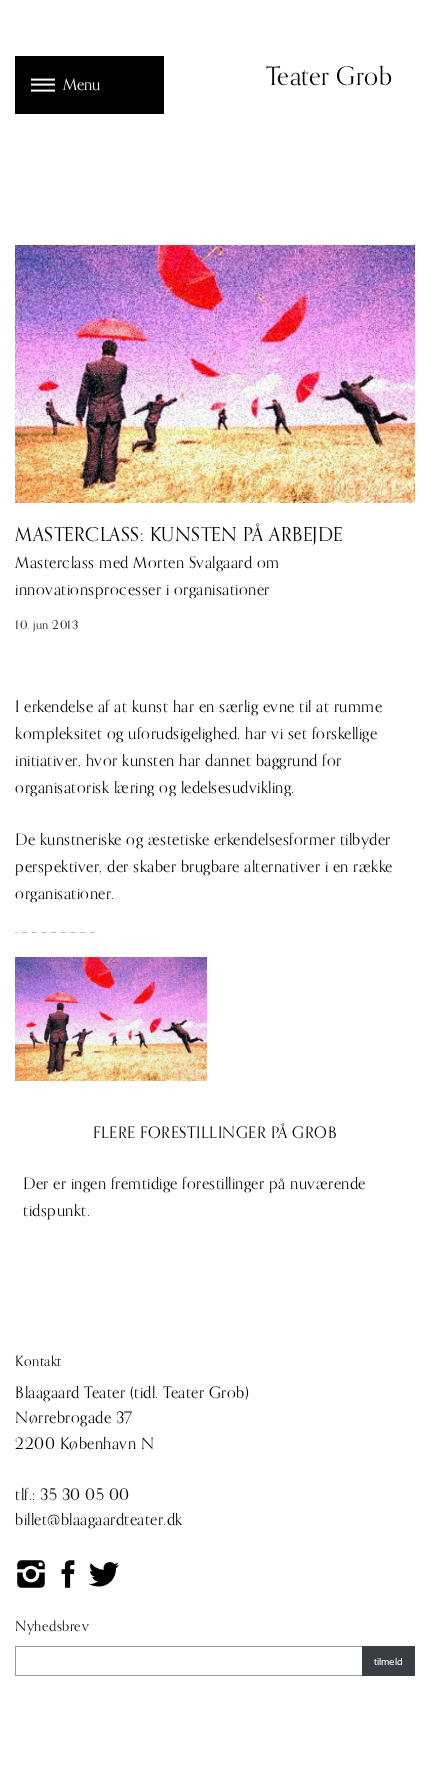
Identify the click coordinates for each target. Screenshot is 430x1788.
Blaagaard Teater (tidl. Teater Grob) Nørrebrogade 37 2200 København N (132, 1418)
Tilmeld (388, 1661)
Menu (81, 85)
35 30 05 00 (85, 1495)
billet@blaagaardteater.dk (99, 1520)
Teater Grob (329, 77)
